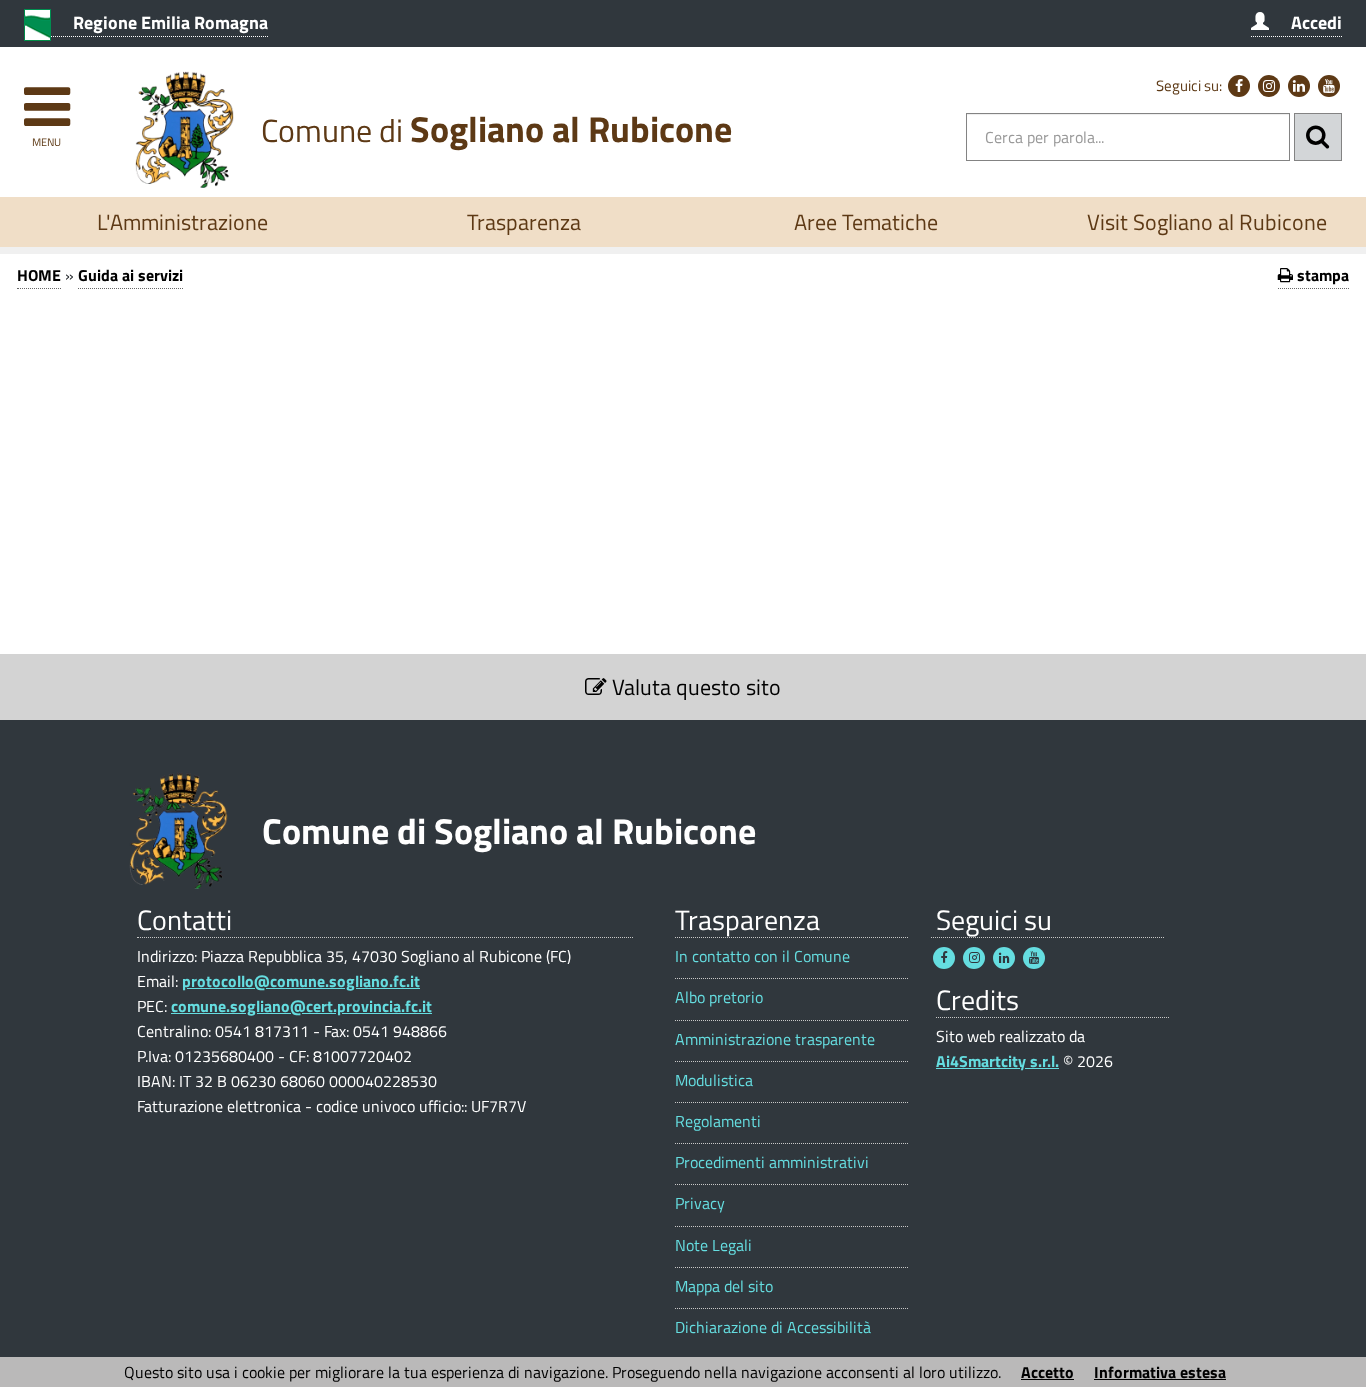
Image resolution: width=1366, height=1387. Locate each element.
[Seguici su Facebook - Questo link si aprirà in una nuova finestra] (1239, 86)
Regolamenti (718, 1121)
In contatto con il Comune (762, 956)
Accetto (1047, 1372)
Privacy (700, 1203)
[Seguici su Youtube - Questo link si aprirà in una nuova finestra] (1329, 86)
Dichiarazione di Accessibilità (773, 1327)
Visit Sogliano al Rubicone (1207, 222)
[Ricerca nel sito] (1318, 137)
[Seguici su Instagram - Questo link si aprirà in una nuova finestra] (1269, 86)
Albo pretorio (719, 997)
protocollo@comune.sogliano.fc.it (301, 981)
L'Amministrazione (182, 222)
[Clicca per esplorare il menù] (46, 97)
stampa (1321, 275)
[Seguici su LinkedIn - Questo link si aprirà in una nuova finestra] (1299, 86)
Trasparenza (524, 222)
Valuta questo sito (694, 687)
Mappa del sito (724, 1286)
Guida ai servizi (130, 275)
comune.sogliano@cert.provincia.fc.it (301, 1006)
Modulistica (714, 1080)
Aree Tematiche (866, 222)
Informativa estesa (1160, 1372)
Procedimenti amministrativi (772, 1162)
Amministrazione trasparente (775, 1039)
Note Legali (713, 1245)
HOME (39, 275)
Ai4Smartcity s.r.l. (997, 1061)
